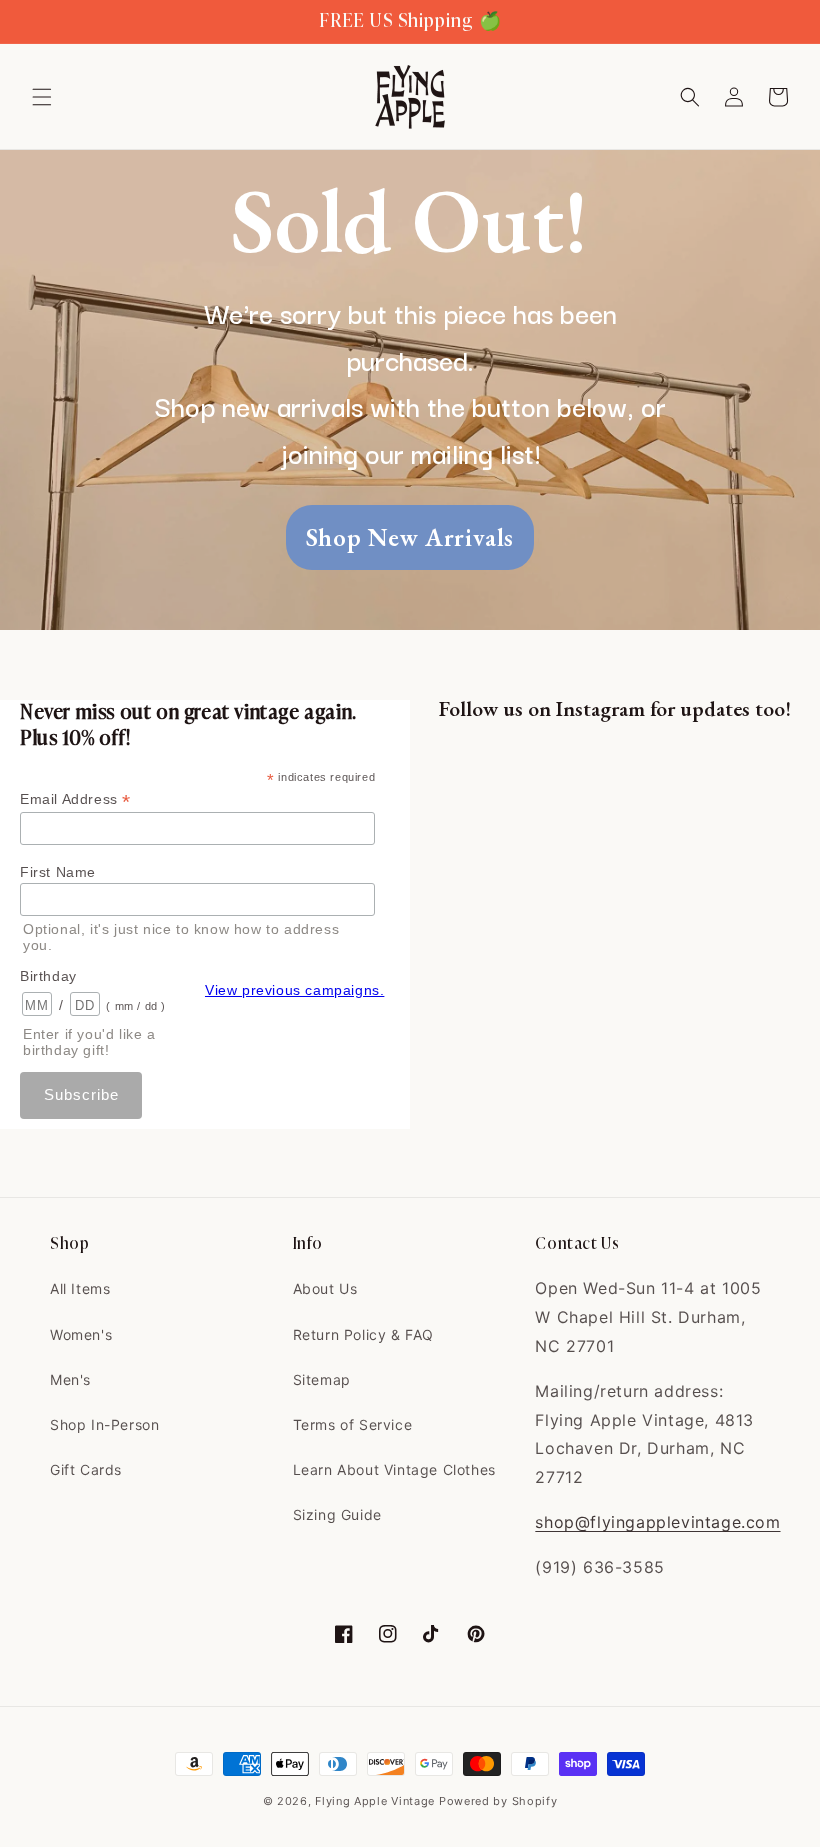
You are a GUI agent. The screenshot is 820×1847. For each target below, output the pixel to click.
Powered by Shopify (498, 1801)
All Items (80, 1288)
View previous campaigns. (294, 990)
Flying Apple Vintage (375, 1801)
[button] (42, 97)
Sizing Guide (337, 1514)
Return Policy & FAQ (363, 1334)
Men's (70, 1379)
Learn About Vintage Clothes (394, 1469)
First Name (58, 872)
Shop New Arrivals (410, 537)
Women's (81, 1334)
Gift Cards (86, 1469)
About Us (325, 1288)
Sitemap (322, 1379)
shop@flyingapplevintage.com (657, 1522)
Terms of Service (353, 1424)
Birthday (48, 976)
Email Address (75, 799)
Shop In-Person (104, 1424)
